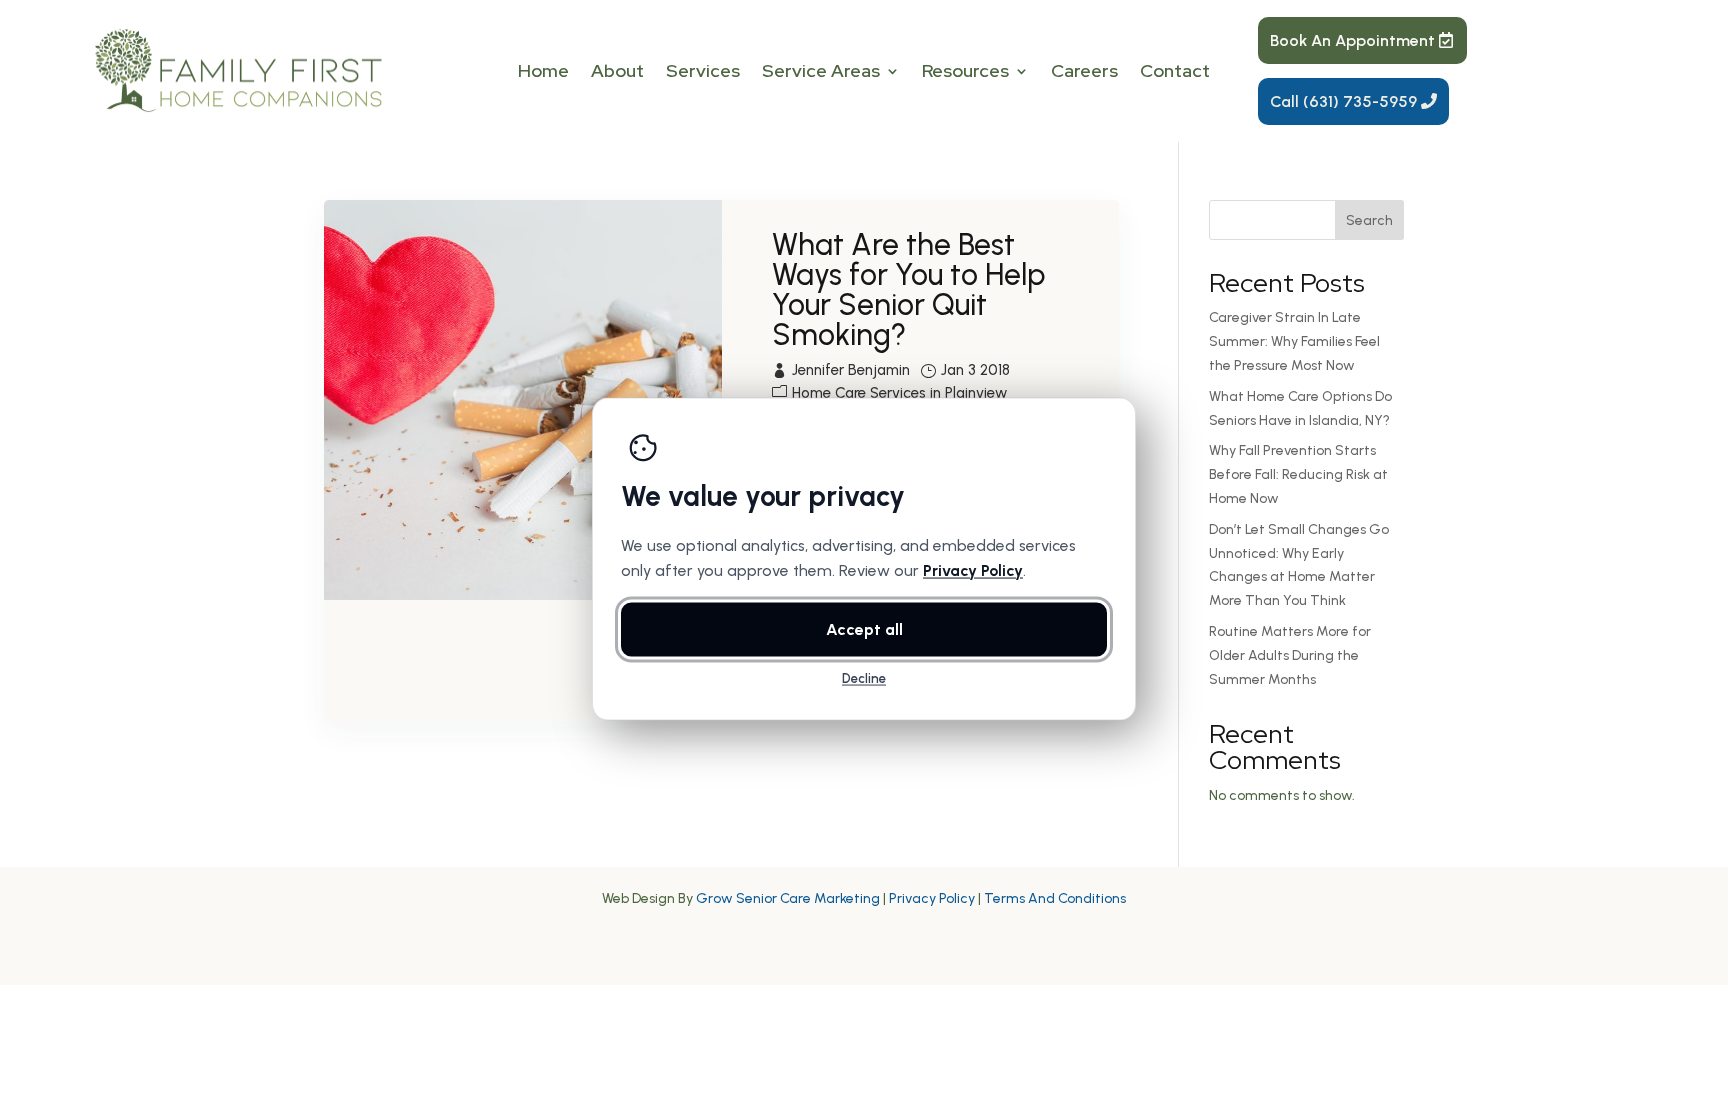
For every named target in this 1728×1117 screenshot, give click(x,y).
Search (1369, 220)
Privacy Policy (932, 898)
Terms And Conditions (1055, 898)
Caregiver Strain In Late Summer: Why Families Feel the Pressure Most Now (1294, 341)
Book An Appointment (1352, 40)
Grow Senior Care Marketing (788, 898)
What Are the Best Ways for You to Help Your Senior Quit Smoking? (908, 289)
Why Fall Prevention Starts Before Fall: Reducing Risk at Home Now (1298, 474)
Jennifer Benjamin (851, 370)
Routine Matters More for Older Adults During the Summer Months (1290, 655)
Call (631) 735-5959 (1343, 101)
